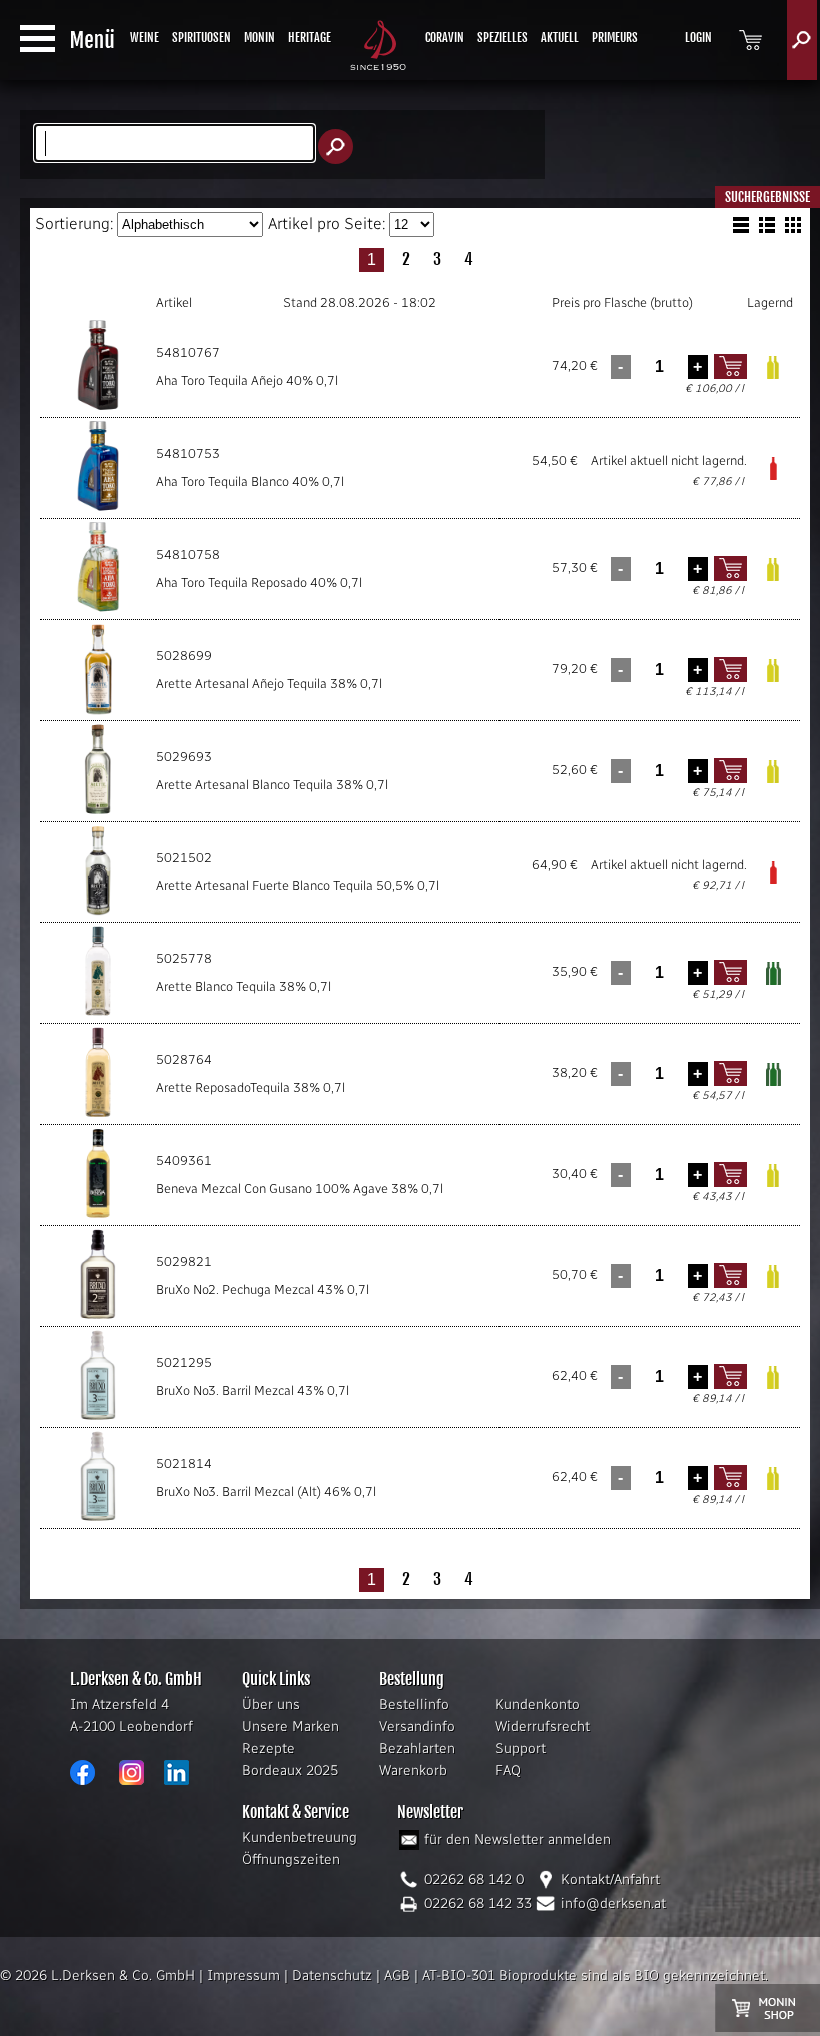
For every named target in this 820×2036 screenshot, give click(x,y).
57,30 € (575, 567)
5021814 (184, 1463)
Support (520, 1748)
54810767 (188, 352)
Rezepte (268, 1748)
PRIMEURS (615, 37)
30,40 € (575, 1173)
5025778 (184, 958)
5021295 (184, 1362)
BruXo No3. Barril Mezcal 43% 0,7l (252, 1390)
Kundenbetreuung (299, 1837)
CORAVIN (444, 37)
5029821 (184, 1261)
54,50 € (555, 460)
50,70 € (575, 1274)
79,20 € (575, 668)
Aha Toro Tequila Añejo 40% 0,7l (247, 380)
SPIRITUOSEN (201, 37)
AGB (397, 1975)
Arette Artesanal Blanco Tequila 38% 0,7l (272, 784)
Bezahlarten (417, 1748)
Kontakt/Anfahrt (610, 1879)
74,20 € (575, 365)
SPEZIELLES (502, 37)
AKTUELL (560, 37)
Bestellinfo (414, 1704)
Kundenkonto (537, 1704)
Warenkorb (413, 1770)
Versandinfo (417, 1726)
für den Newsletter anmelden (517, 1839)
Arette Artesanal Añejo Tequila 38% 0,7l (269, 683)
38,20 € (575, 1072)
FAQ (508, 1770)
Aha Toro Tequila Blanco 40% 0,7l (250, 481)
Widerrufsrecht (542, 1726)
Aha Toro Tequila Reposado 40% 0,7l (259, 582)
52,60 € (575, 769)
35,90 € (575, 971)
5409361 (184, 1160)
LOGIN (698, 37)
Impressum (243, 1975)
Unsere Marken (290, 1726)
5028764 (184, 1059)
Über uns (271, 1704)
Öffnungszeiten (291, 1859)
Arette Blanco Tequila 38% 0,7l (243, 986)
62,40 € (575, 1375)
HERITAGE (309, 37)
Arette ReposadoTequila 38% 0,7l (250, 1087)
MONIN (259, 37)
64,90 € (555, 864)
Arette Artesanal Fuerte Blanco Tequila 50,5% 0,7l (297, 885)
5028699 (184, 655)
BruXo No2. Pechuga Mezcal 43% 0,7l (262, 1289)
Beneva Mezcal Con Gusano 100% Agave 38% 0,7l (299, 1188)
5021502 (184, 857)
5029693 (184, 756)
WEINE (144, 37)
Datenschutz (332, 1975)
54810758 (188, 554)
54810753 (188, 453)
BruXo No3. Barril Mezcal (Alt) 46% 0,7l (266, 1491)
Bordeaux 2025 (290, 1770)
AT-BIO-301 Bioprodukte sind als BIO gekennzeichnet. (595, 1975)
